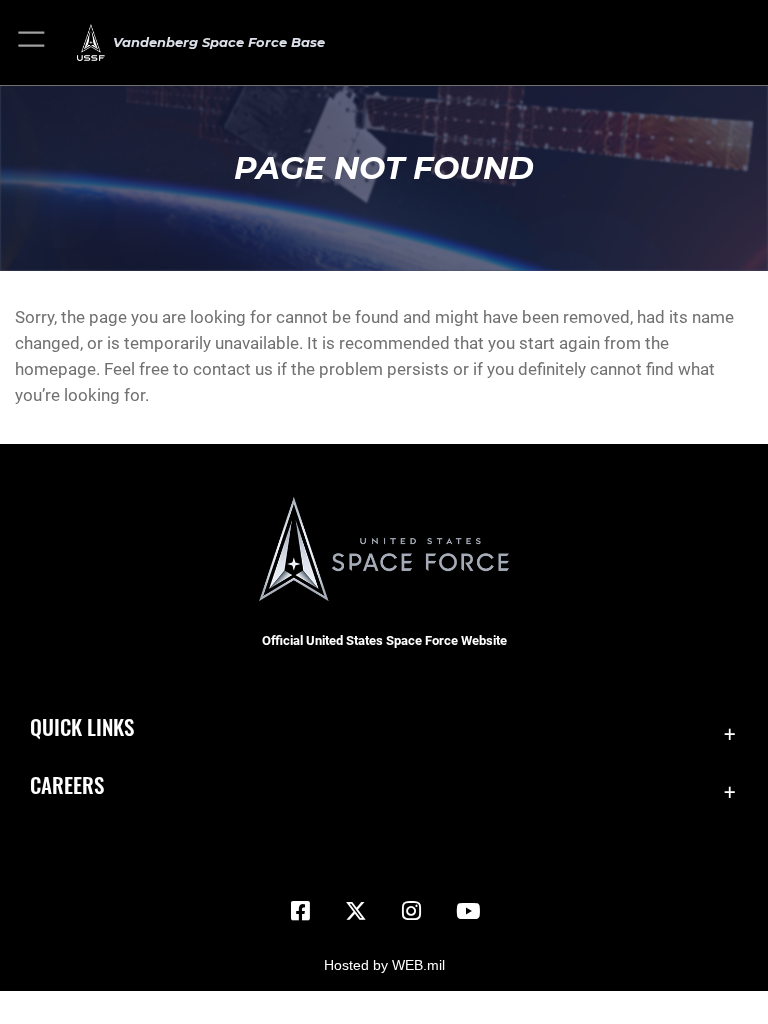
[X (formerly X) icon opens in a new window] (356, 911)
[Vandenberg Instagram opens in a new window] (412, 911)
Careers (67, 784)
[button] (32, 42)
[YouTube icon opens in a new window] (468, 911)
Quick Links (82, 726)
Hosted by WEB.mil (384, 965)
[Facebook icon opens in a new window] (300, 911)
